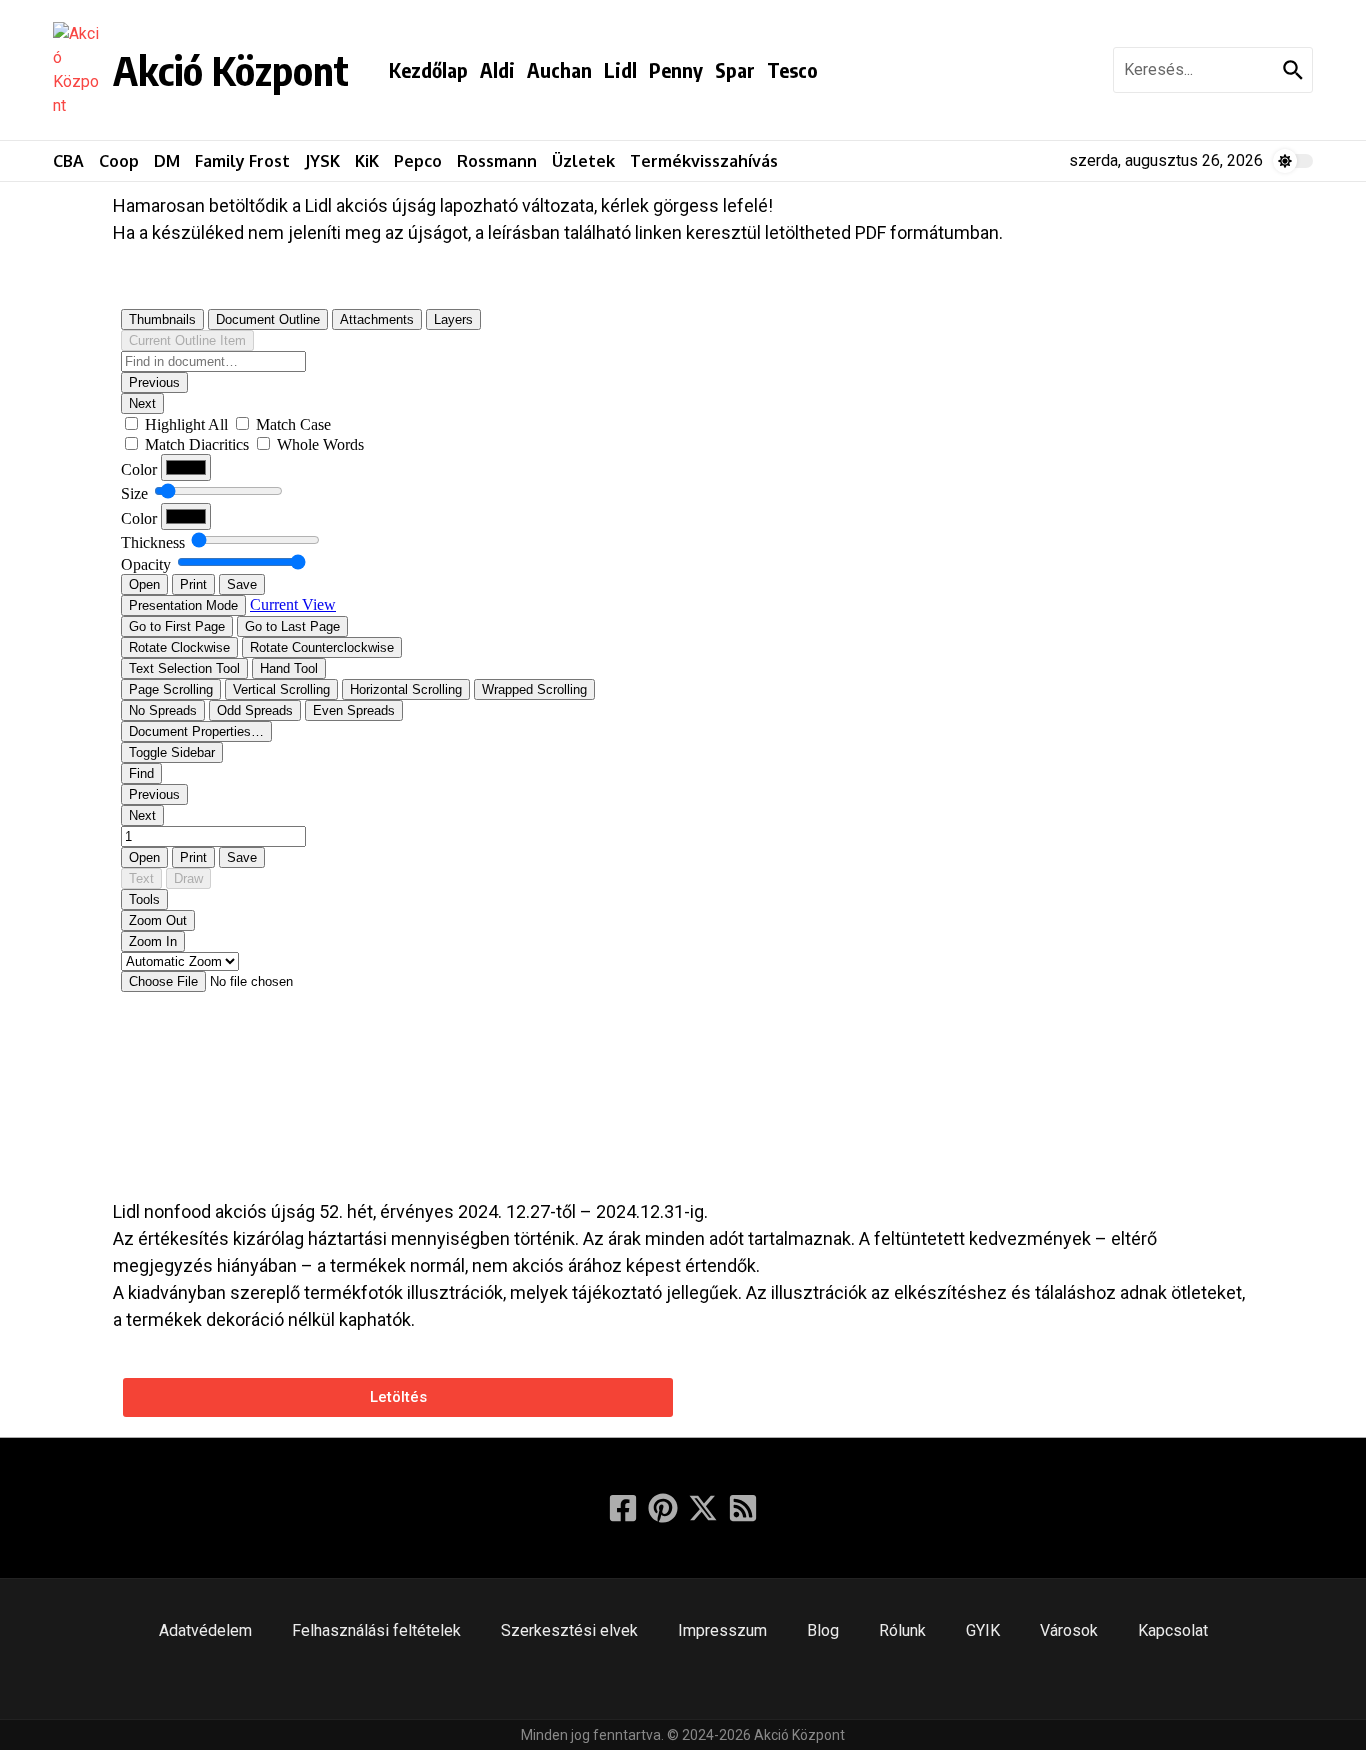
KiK (367, 161)
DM (167, 161)
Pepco (418, 161)
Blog (823, 1630)
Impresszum (722, 1630)
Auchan (559, 69)
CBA (68, 161)
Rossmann (497, 161)
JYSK (322, 161)
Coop (119, 161)
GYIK (983, 1630)
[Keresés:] (1195, 70)
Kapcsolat (1173, 1630)
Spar (735, 69)
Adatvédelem (205, 1630)
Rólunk (902, 1630)
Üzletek (583, 161)
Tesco (792, 69)
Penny (676, 69)
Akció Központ (231, 70)
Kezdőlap (428, 69)
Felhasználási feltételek (376, 1630)
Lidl (620, 69)
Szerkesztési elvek (569, 1630)
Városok (1069, 1630)
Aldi (497, 69)
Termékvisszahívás (704, 161)
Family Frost (242, 161)
